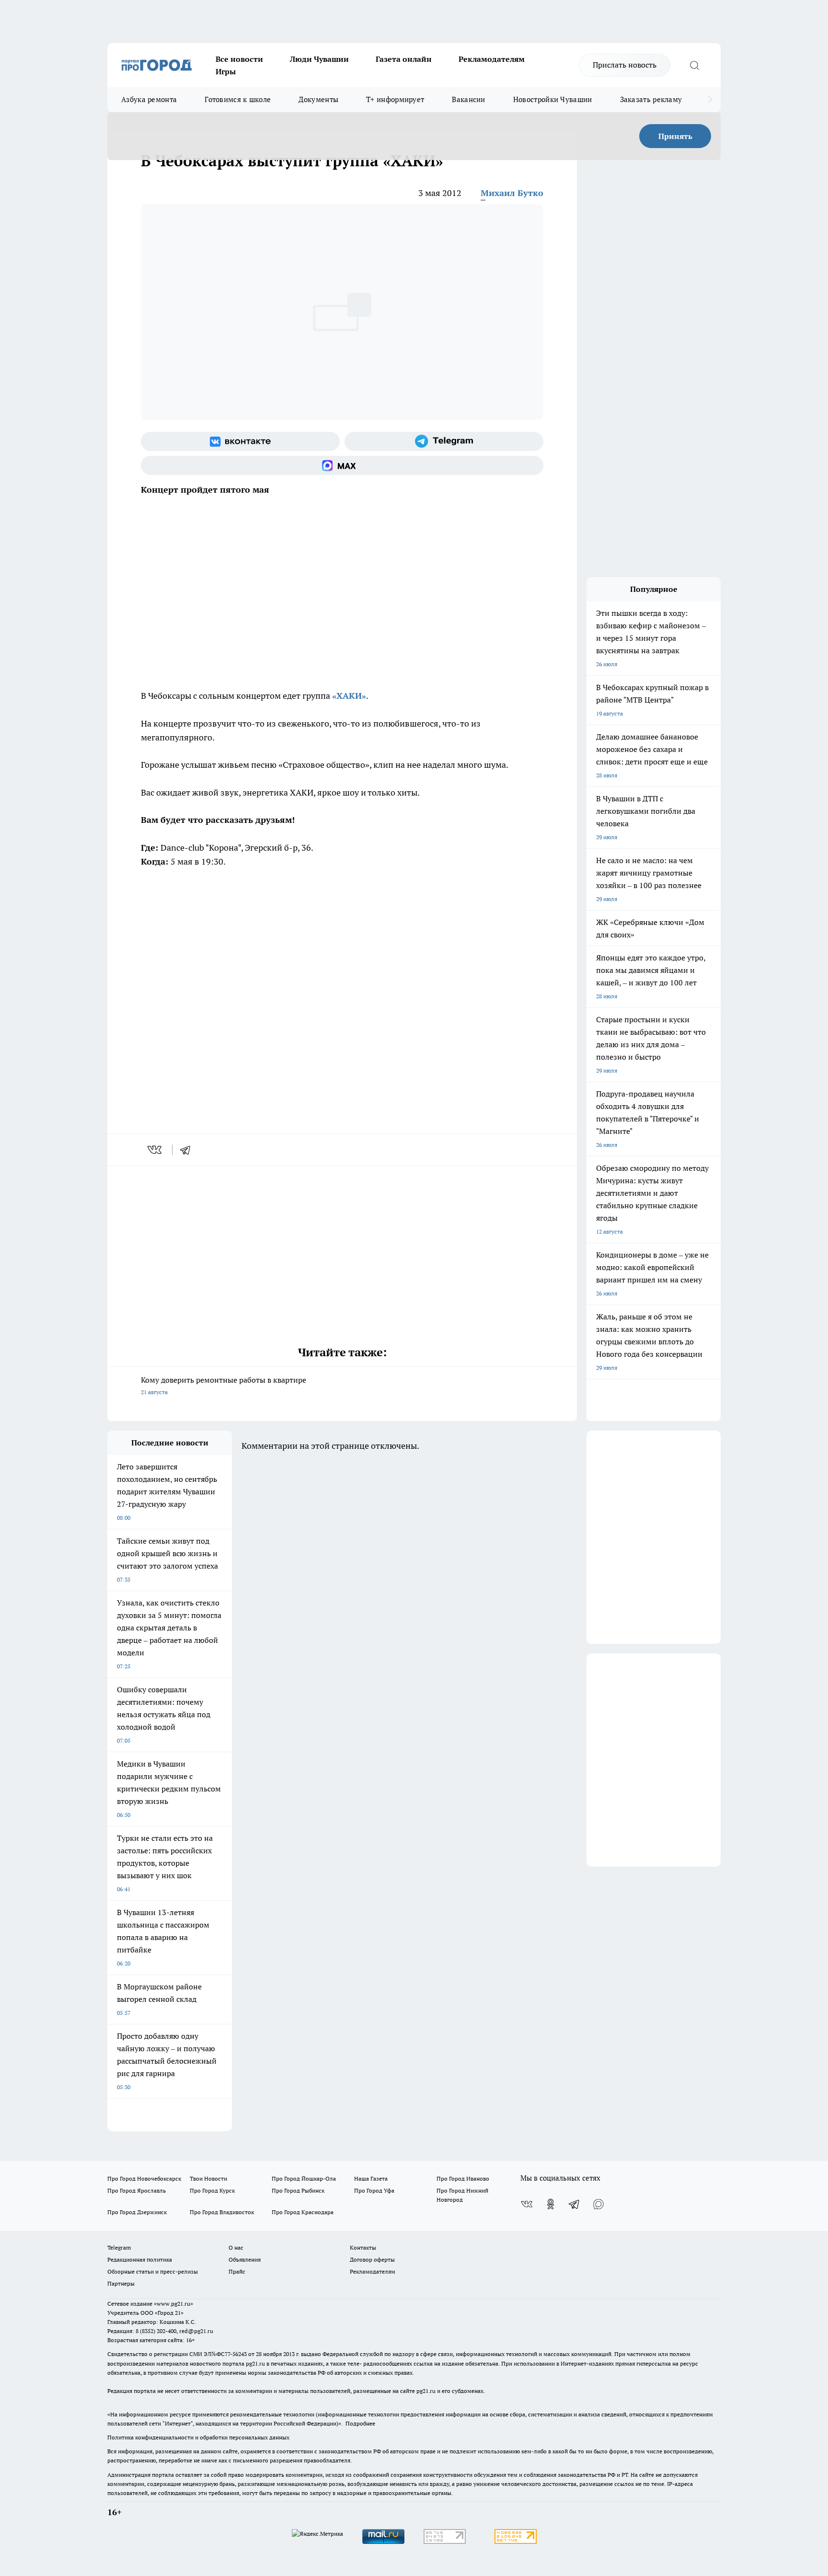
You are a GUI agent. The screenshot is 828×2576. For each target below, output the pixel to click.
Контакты (363, 2247)
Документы (318, 99)
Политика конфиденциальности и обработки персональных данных (198, 2437)
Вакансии (468, 99)
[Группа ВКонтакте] (240, 441)
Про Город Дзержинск (137, 2212)
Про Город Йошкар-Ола (304, 2178)
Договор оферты (372, 2259)
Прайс (237, 2271)
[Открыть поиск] (694, 65)
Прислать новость (625, 65)
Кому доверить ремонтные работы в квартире (224, 1385)
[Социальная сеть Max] (342, 465)
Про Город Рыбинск (298, 2190)
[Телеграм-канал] (444, 441)
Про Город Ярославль (137, 2190)
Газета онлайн (404, 59)
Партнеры (121, 2283)
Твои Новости (208, 2178)
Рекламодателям (492, 59)
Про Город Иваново (463, 2178)
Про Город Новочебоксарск (144, 2178)
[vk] (155, 1150)
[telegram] (188, 1150)
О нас (236, 2247)
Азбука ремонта (149, 99)
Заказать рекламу (651, 99)
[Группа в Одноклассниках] (551, 2204)
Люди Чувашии (319, 59)
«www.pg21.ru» (173, 2304)
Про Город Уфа (374, 2190)
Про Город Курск (212, 2190)
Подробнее (360, 2423)
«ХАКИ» (349, 696)
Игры (226, 71)
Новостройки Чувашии (553, 99)
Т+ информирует (395, 99)
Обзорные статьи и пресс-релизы (153, 2271)
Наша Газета (371, 2178)
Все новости (239, 59)
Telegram (119, 2247)
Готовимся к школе (238, 99)
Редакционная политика (140, 2259)
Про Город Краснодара (303, 2212)
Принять (675, 136)
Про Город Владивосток (222, 2212)
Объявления (245, 2259)
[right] (710, 100)
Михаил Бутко (512, 193)
